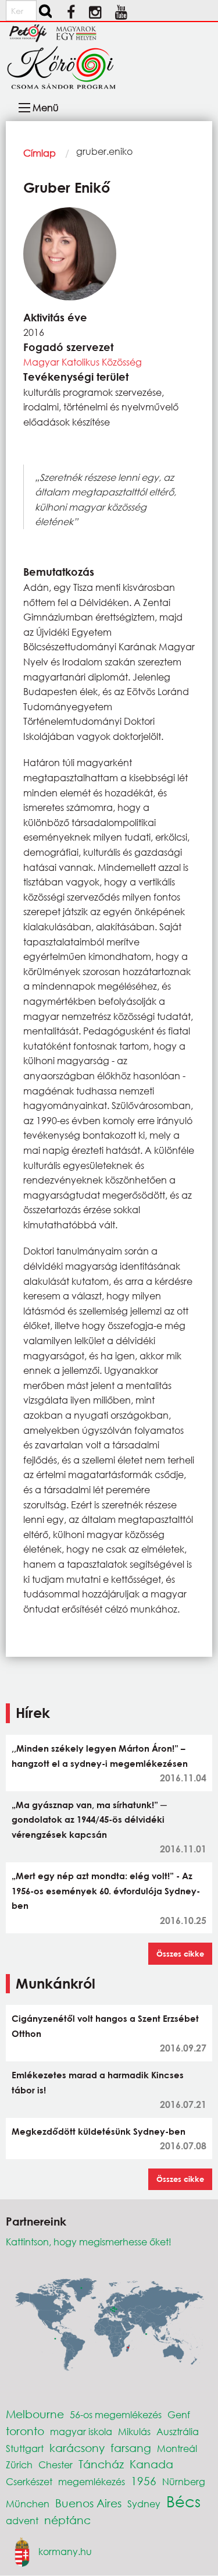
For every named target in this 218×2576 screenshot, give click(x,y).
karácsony (77, 2448)
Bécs (183, 2501)
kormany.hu (65, 2551)
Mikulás (134, 2431)
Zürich (19, 2465)
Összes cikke (180, 1954)
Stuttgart (25, 2448)
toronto (25, 2431)
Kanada (151, 2464)
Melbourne (35, 2414)
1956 (144, 2481)
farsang (131, 2448)
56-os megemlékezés (116, 2414)
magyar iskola (81, 2431)
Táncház (101, 2464)
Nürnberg (184, 2481)
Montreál (177, 2448)
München (28, 2504)
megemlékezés (92, 2481)
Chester (56, 2465)
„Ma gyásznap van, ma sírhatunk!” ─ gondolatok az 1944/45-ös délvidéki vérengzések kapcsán (89, 1820)
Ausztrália (178, 2431)
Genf (179, 2414)
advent (22, 2520)
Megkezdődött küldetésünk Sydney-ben (99, 2131)
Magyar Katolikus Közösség (83, 362)
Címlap (40, 153)
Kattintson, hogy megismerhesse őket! (89, 2242)
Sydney (144, 2504)
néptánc (67, 2520)
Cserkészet (29, 2481)
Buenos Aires (88, 2503)
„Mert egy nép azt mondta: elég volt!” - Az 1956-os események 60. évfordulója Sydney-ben (106, 1891)
